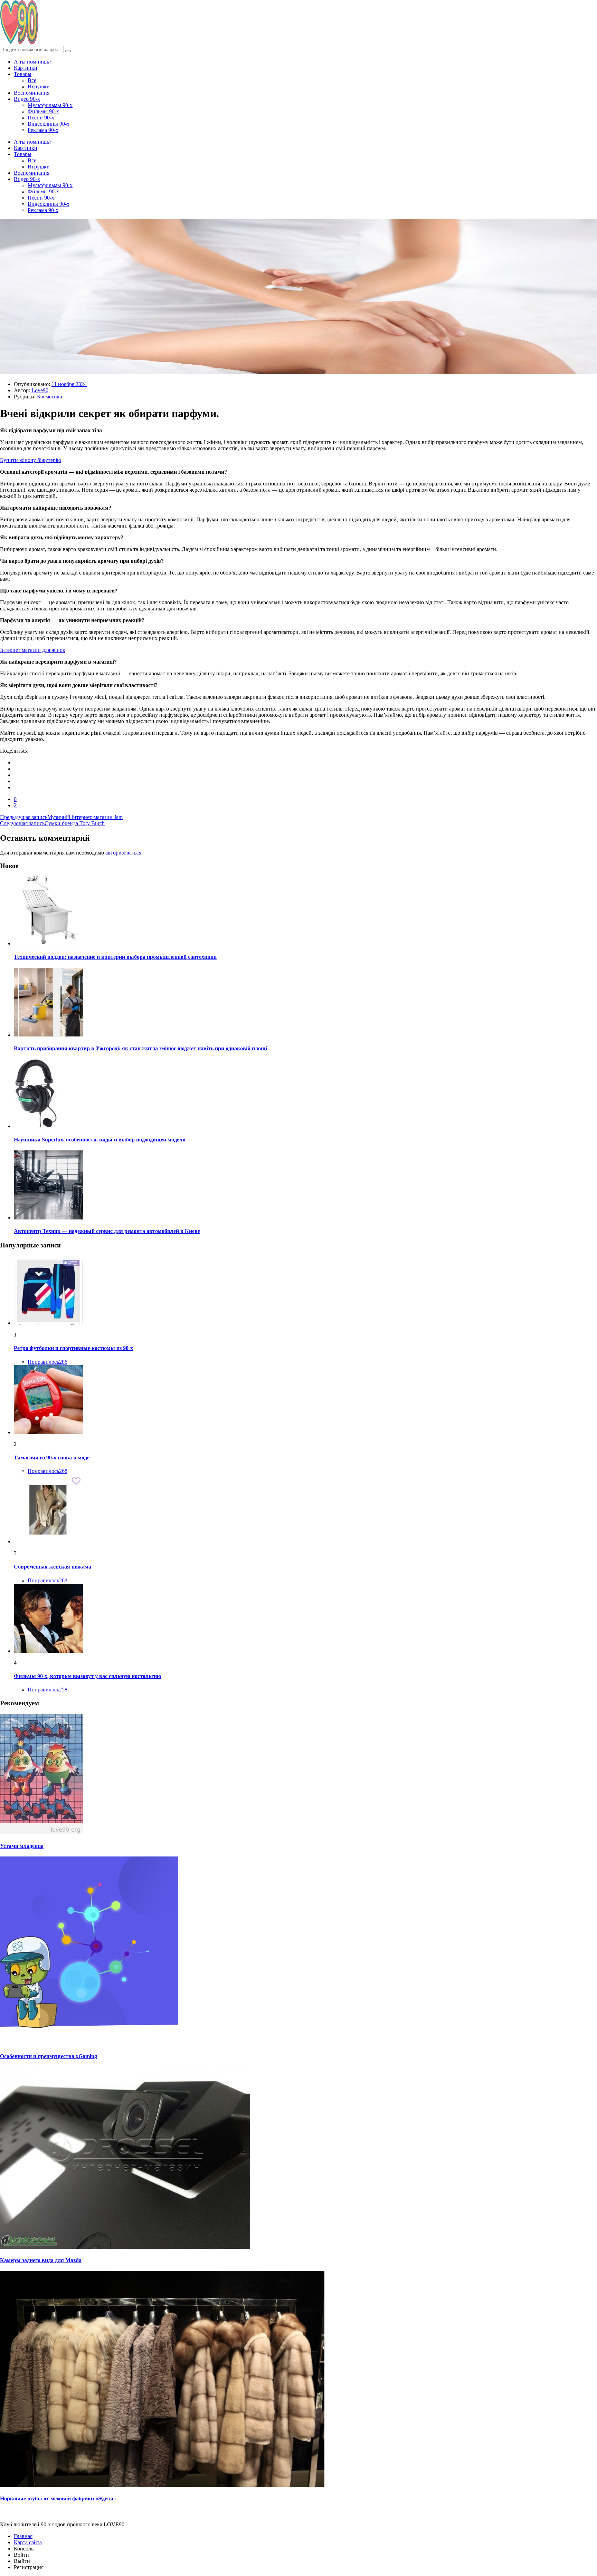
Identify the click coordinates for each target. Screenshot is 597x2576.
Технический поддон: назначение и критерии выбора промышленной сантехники (115, 957)
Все (32, 80)
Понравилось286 (48, 1362)
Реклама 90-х (43, 130)
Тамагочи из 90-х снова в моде (52, 1458)
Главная (23, 2536)
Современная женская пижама (53, 1567)
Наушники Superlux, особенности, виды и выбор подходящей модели (100, 1140)
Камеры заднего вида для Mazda (41, 2260)
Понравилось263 (48, 1580)
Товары (23, 74)
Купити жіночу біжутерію (31, 460)
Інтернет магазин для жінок (33, 650)
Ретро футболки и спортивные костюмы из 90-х (73, 1348)
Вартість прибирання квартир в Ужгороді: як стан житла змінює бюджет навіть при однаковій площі (140, 1048)
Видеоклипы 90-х (49, 124)
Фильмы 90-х (43, 111)
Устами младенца (22, 1846)
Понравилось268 (48, 1471)
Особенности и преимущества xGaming (49, 2056)
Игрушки (39, 86)
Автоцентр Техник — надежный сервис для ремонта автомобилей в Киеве (107, 1231)
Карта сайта (28, 2542)
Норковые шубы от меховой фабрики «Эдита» (58, 2498)
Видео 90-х (27, 99)
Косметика (50, 397)
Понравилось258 (48, 1690)
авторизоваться (123, 853)
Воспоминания (32, 93)
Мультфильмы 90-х (50, 105)
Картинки (26, 68)
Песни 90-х (41, 118)
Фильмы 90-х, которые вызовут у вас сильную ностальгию (87, 1676)
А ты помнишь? (33, 62)
